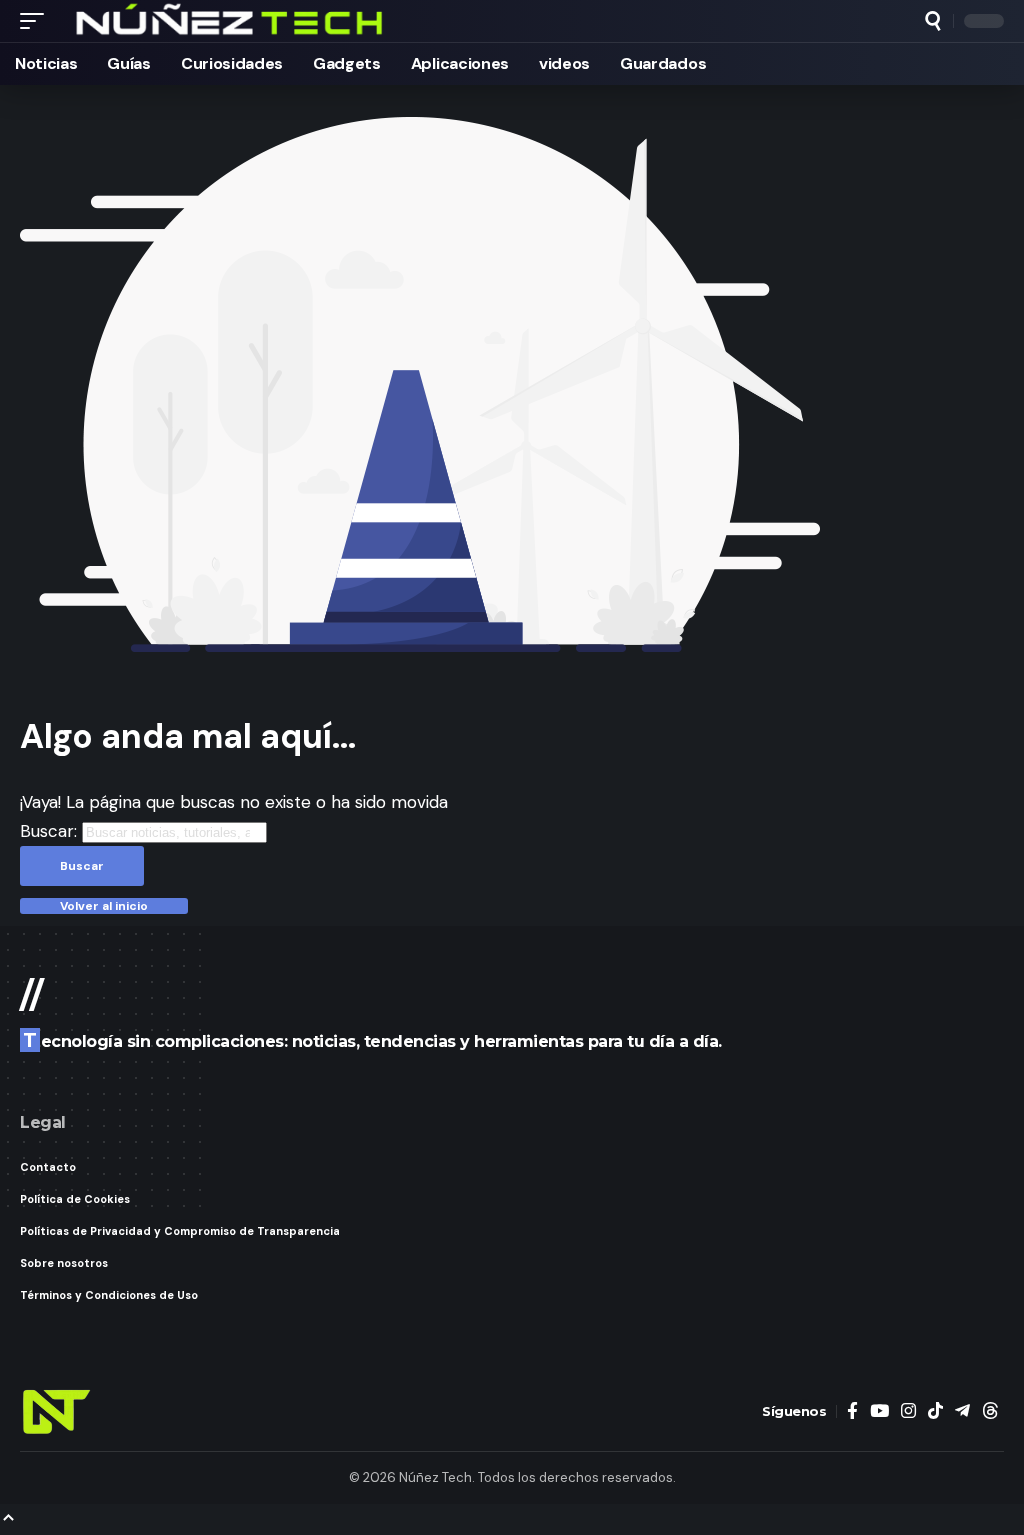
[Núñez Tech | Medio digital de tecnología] (230, 21)
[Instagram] (908, 1411)
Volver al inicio (104, 906)
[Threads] (990, 1411)
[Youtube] (879, 1411)
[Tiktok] (935, 1411)
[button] (37, 21)
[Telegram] (962, 1411)
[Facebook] (852, 1411)
